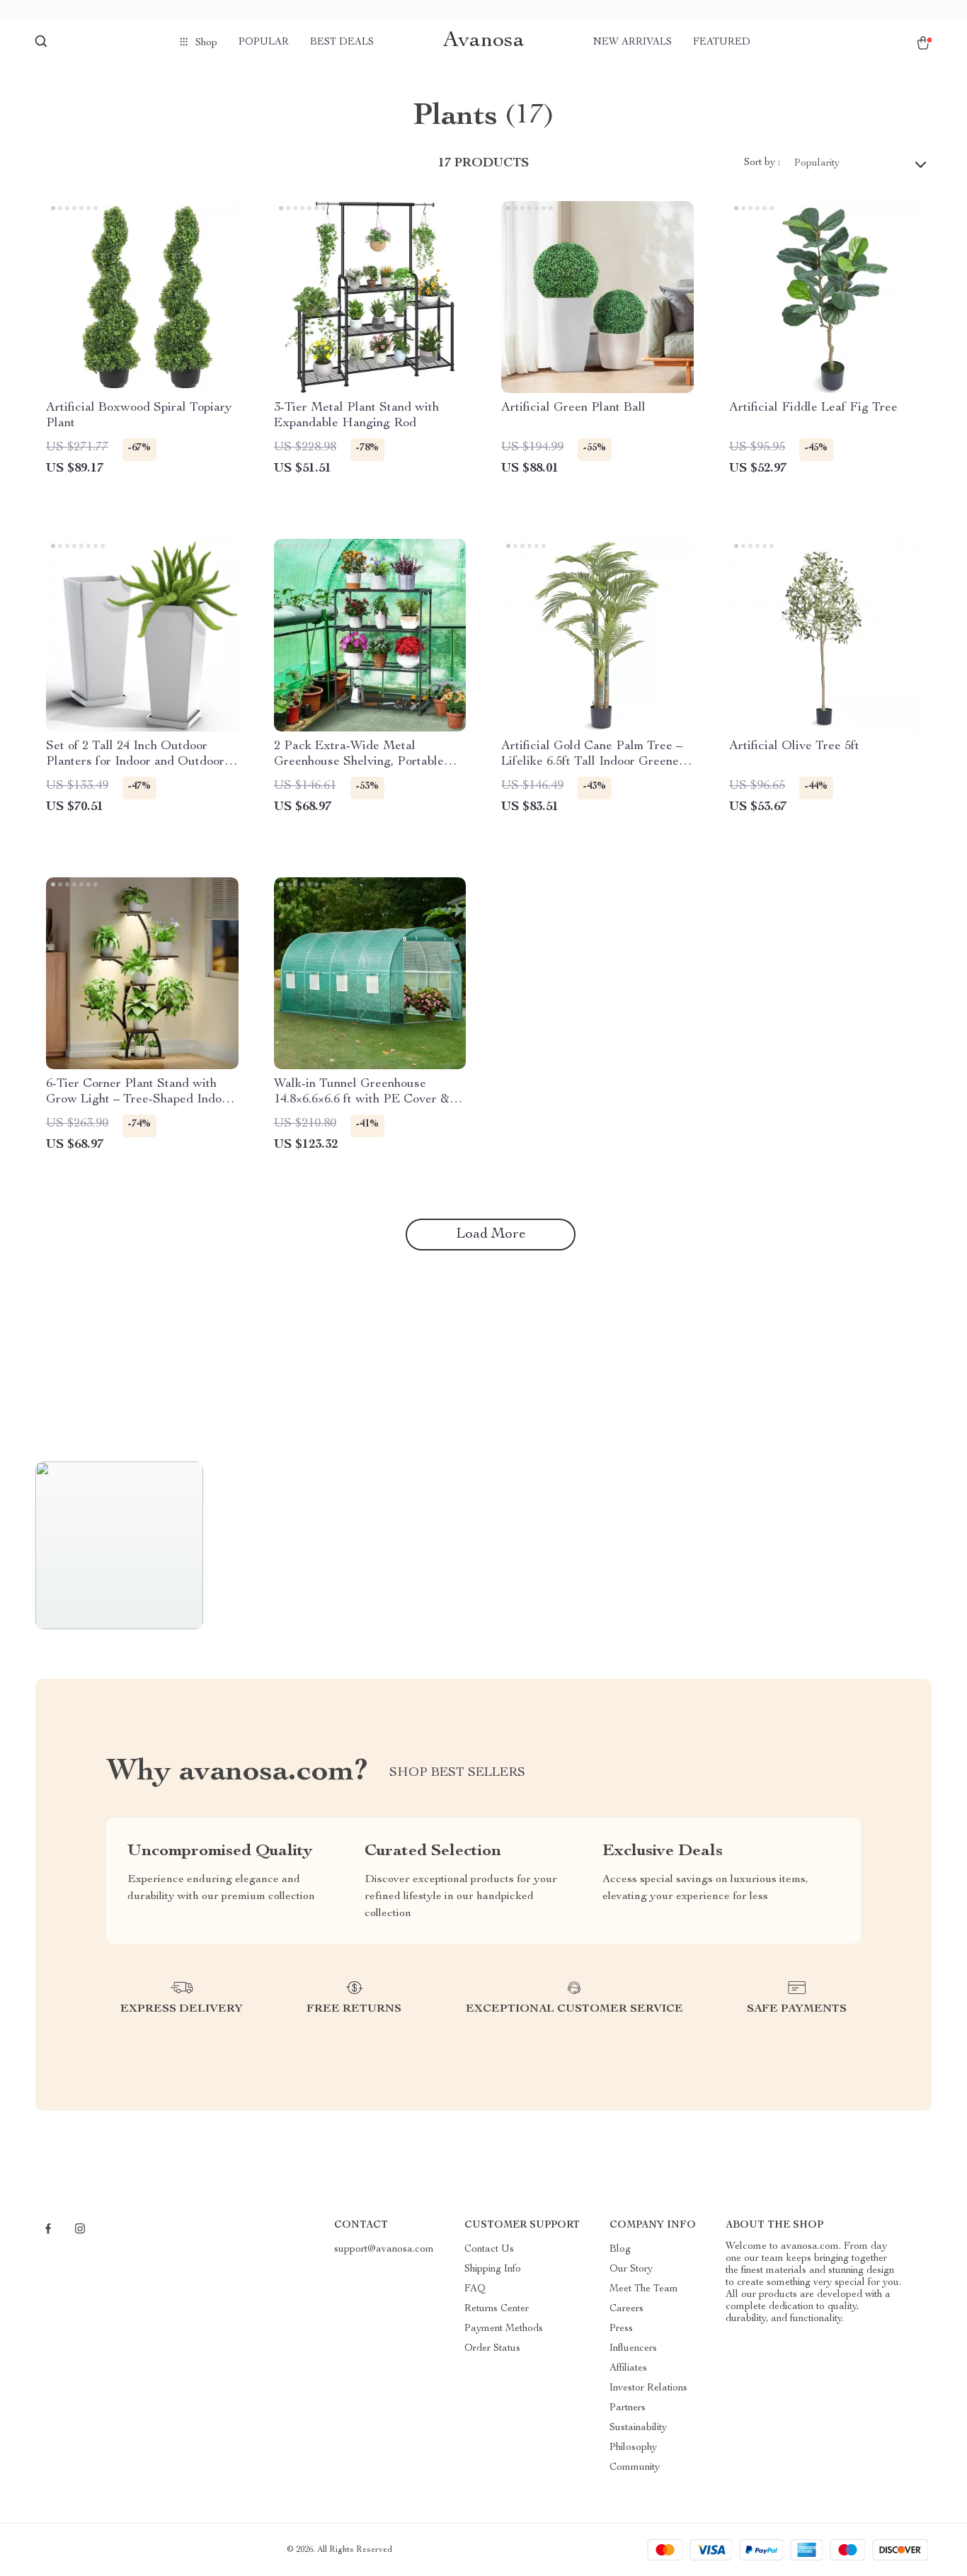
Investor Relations (648, 2388)
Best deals (342, 42)
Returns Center (497, 2309)
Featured (722, 42)
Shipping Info (493, 2269)
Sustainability (638, 2428)
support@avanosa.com (384, 2250)
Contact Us (489, 2250)
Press (621, 2329)
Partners (628, 2408)
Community (635, 2468)
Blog (620, 2250)
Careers (626, 2309)
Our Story (631, 2269)
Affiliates (628, 2369)
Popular (264, 42)
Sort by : (762, 163)
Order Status (492, 2349)
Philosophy (633, 2448)
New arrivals (633, 42)
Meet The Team (644, 2289)
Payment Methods (504, 2329)
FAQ (475, 2289)
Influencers (633, 2349)
